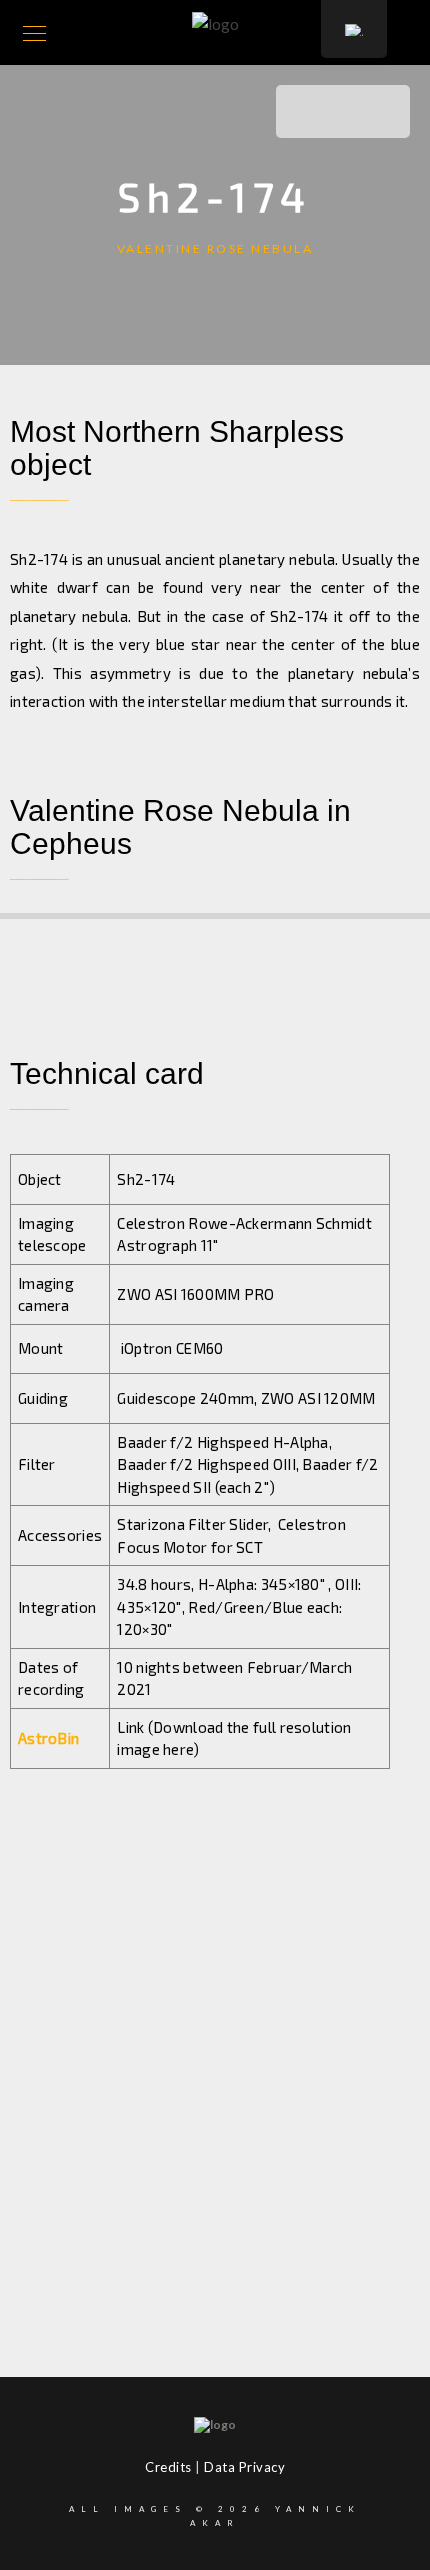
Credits (168, 2467)
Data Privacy (244, 2467)
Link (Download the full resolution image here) (234, 1738)
